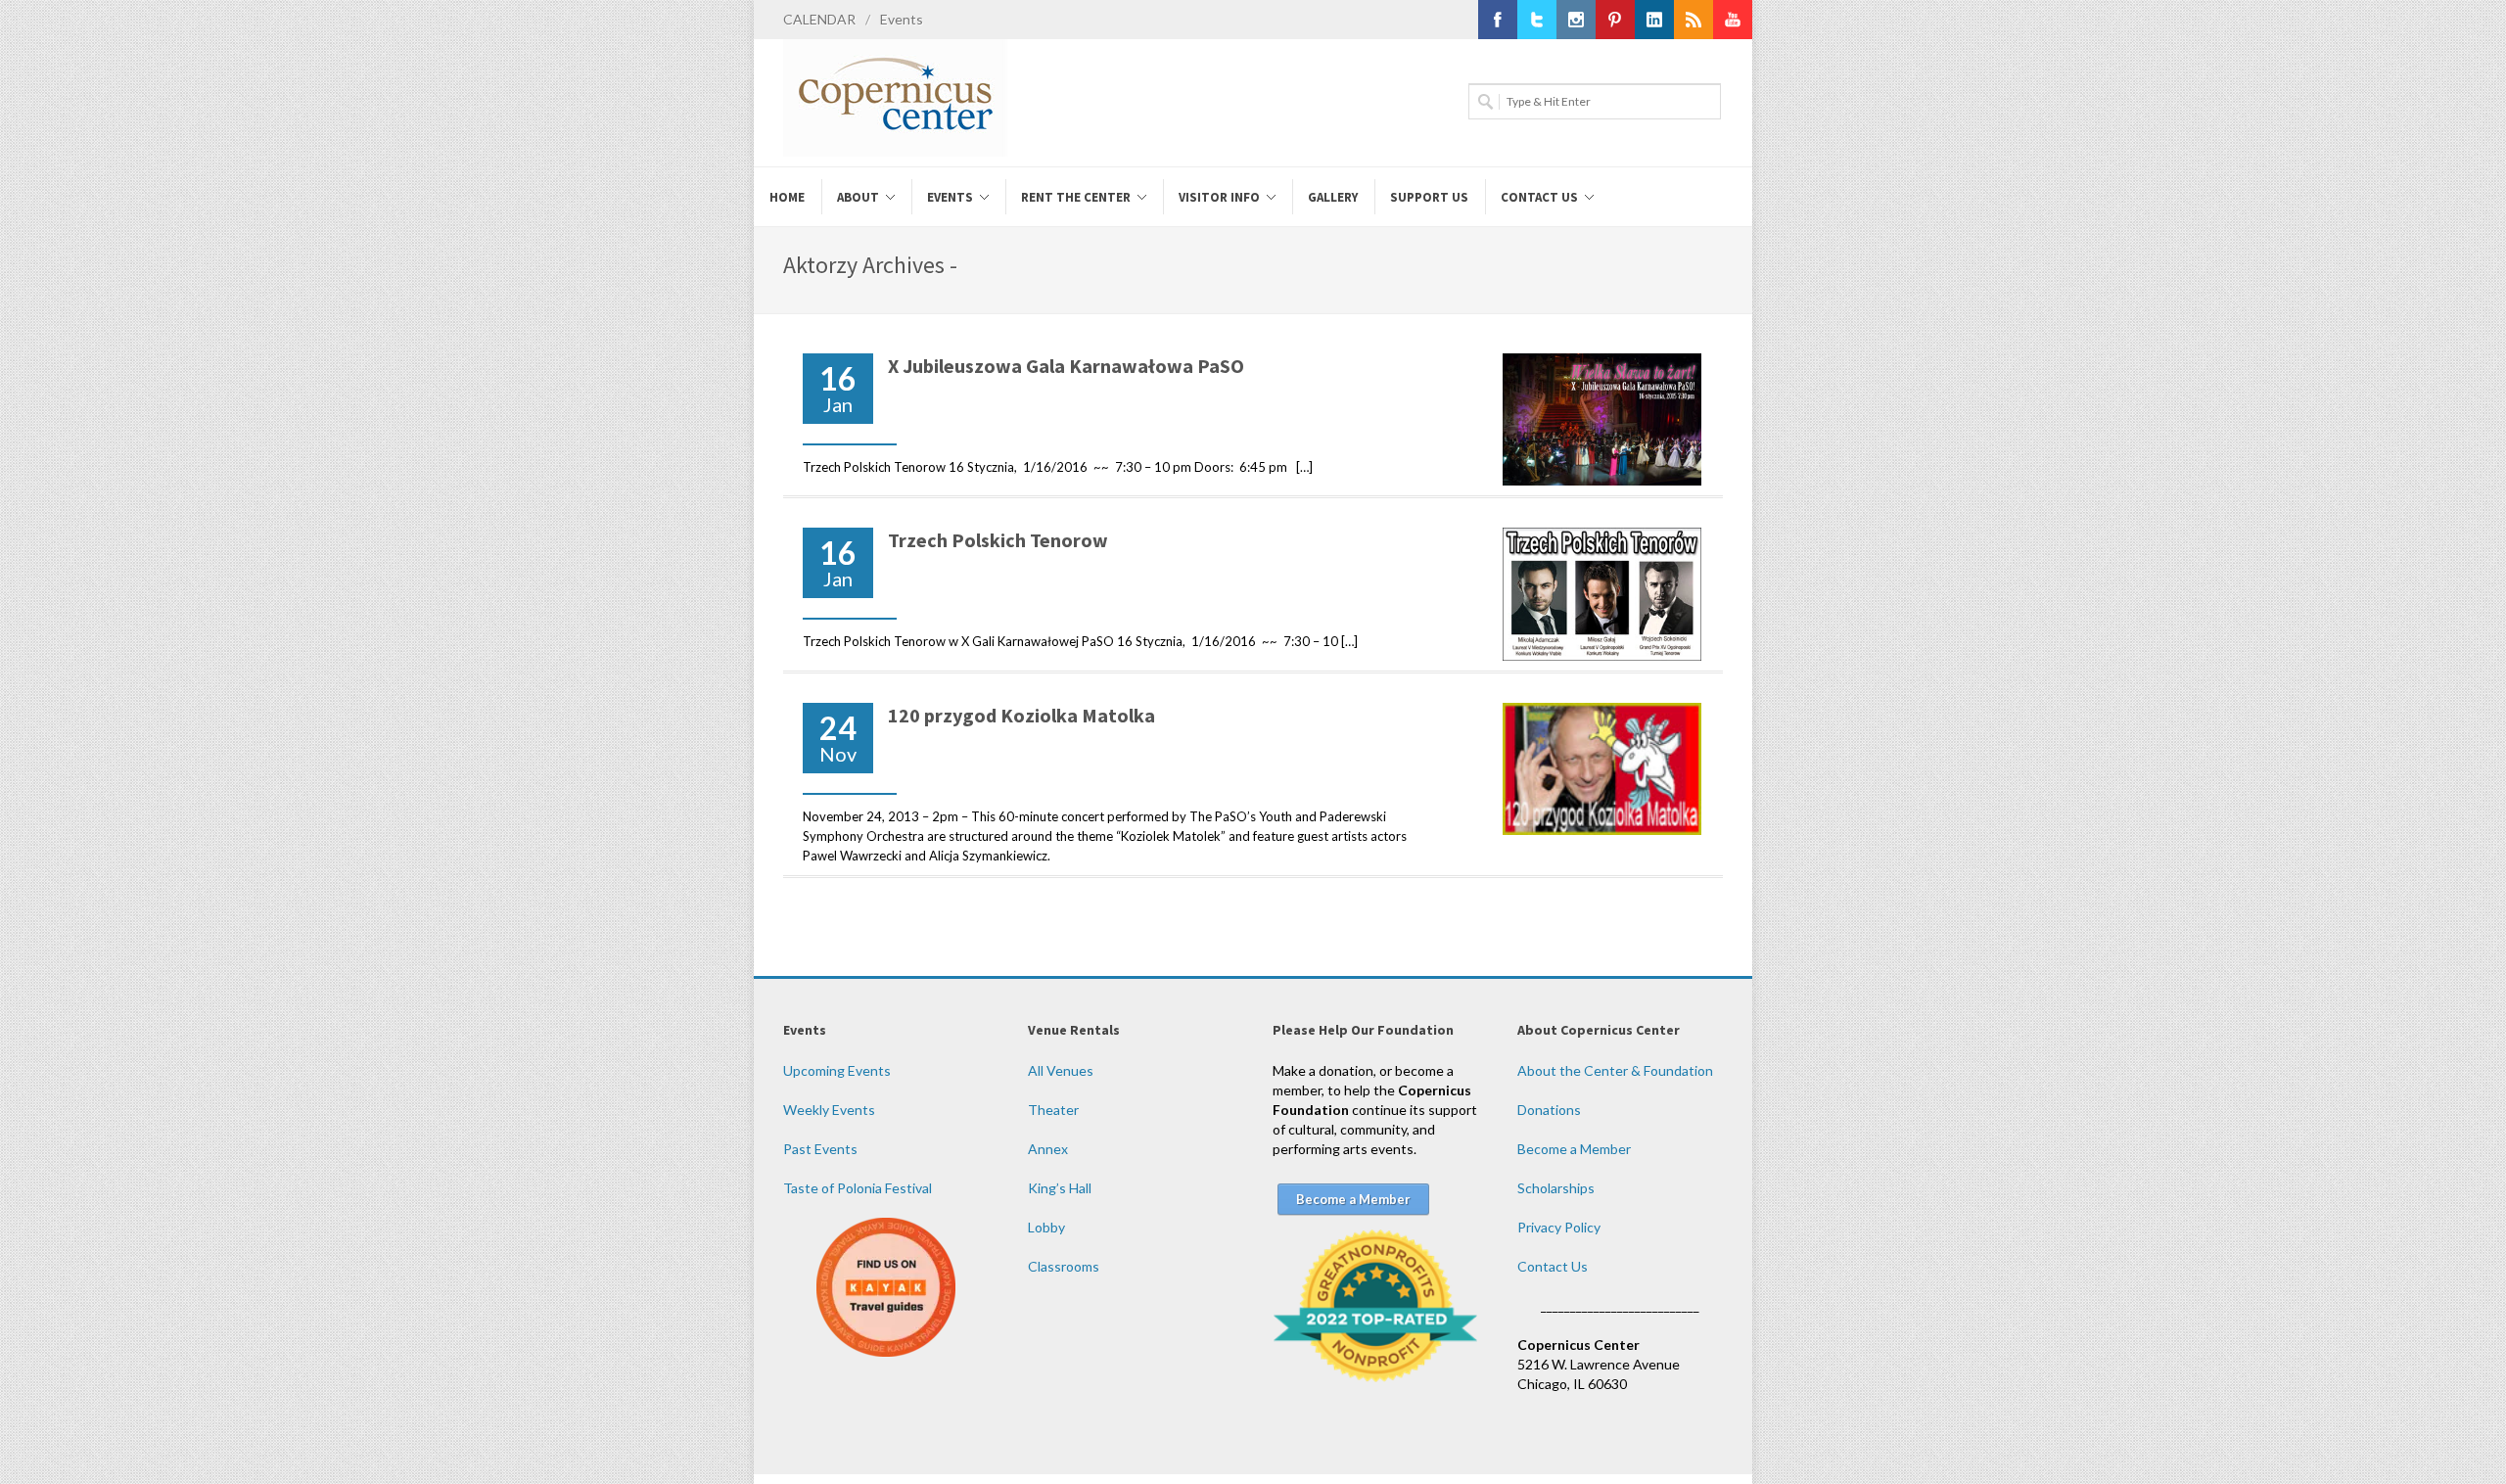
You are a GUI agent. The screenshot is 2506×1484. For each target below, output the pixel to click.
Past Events (820, 1149)
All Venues (1061, 1070)
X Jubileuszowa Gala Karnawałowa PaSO (1066, 366)
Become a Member (1574, 1149)
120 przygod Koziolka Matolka (1021, 715)
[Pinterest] (1615, 20)
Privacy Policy (1559, 1227)
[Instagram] (1576, 20)
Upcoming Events (837, 1070)
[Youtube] (1733, 20)
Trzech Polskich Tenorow (998, 540)
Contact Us (1553, 1266)
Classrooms (1064, 1266)
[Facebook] (1498, 20)
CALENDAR (819, 19)
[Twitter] (1537, 20)
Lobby (1046, 1227)
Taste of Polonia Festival (858, 1188)
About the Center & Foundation (1615, 1070)
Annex (1048, 1149)
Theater (1053, 1110)
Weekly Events (829, 1110)
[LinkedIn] (1654, 20)
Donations (1549, 1110)
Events (902, 19)
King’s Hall (1060, 1188)
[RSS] (1694, 20)
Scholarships (1556, 1188)
